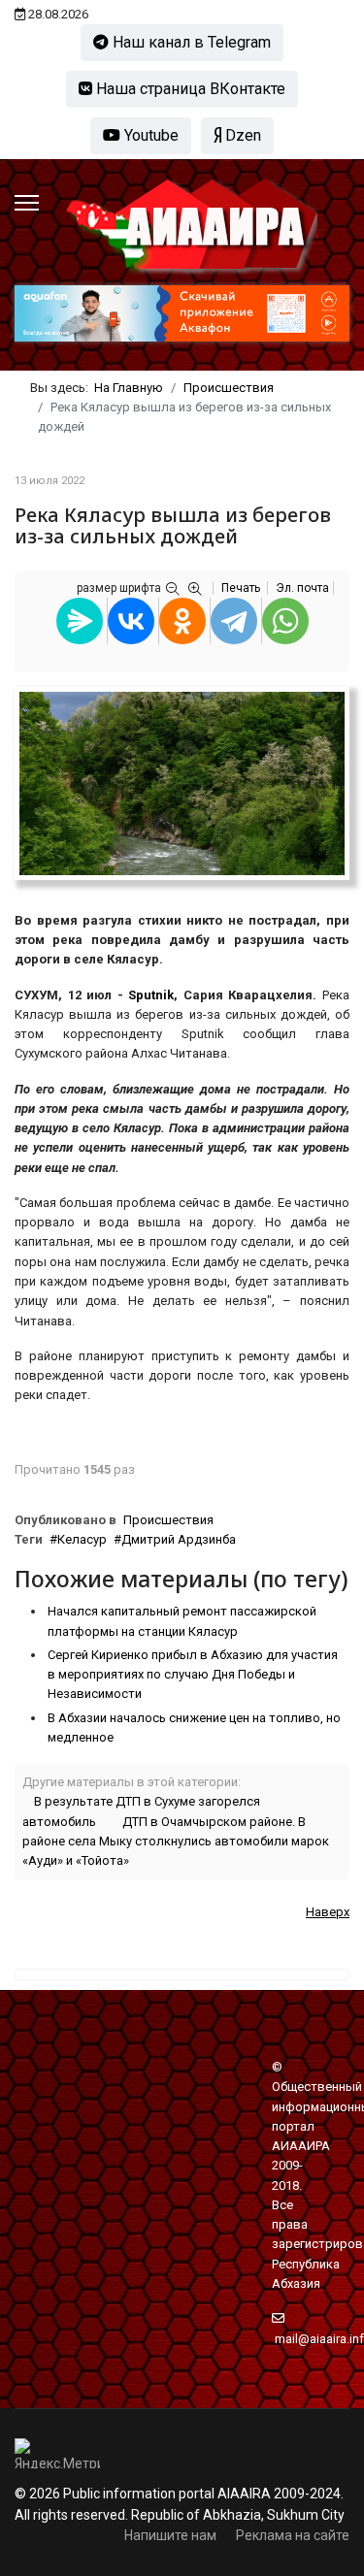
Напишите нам (170, 2535)
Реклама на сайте (293, 2535)
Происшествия (168, 1520)
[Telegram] (234, 621)
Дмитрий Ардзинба (179, 1539)
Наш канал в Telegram (190, 42)
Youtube (149, 135)
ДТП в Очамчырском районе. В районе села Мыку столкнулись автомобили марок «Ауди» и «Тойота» (176, 1842)
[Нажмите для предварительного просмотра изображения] (182, 783)
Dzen (241, 135)
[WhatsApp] (285, 621)
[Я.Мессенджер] (80, 621)
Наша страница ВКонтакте (189, 89)
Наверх (328, 1912)
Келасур (82, 1539)
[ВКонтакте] (131, 621)
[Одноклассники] (182, 621)
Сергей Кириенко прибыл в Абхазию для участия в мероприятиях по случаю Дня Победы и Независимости (193, 1675)
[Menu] (27, 203)
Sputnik (151, 995)
